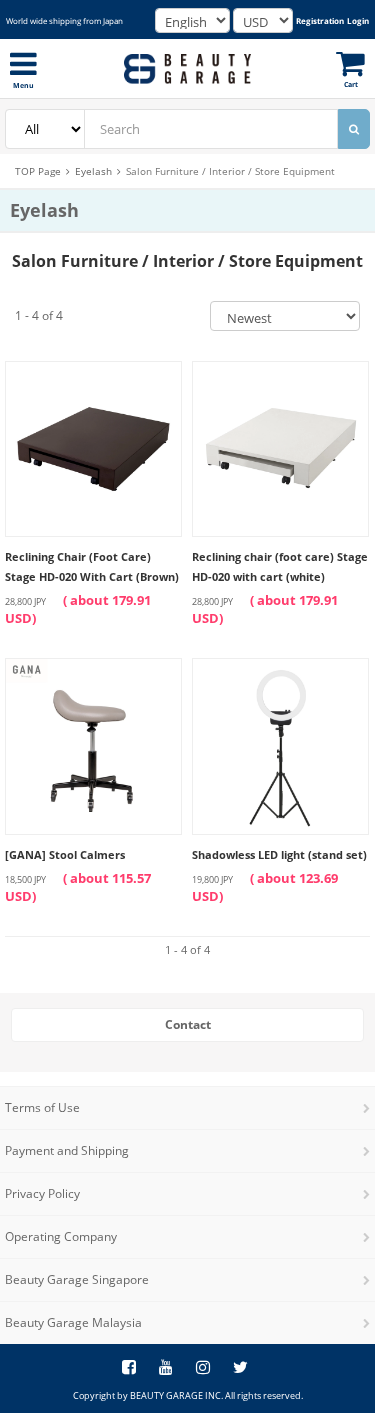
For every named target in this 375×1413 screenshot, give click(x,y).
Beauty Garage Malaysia (73, 1322)
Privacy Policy (42, 1193)
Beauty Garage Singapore (77, 1279)
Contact (188, 1024)
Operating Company (61, 1236)
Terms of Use (42, 1107)
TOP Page (38, 171)
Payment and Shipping (67, 1150)
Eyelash (93, 171)
